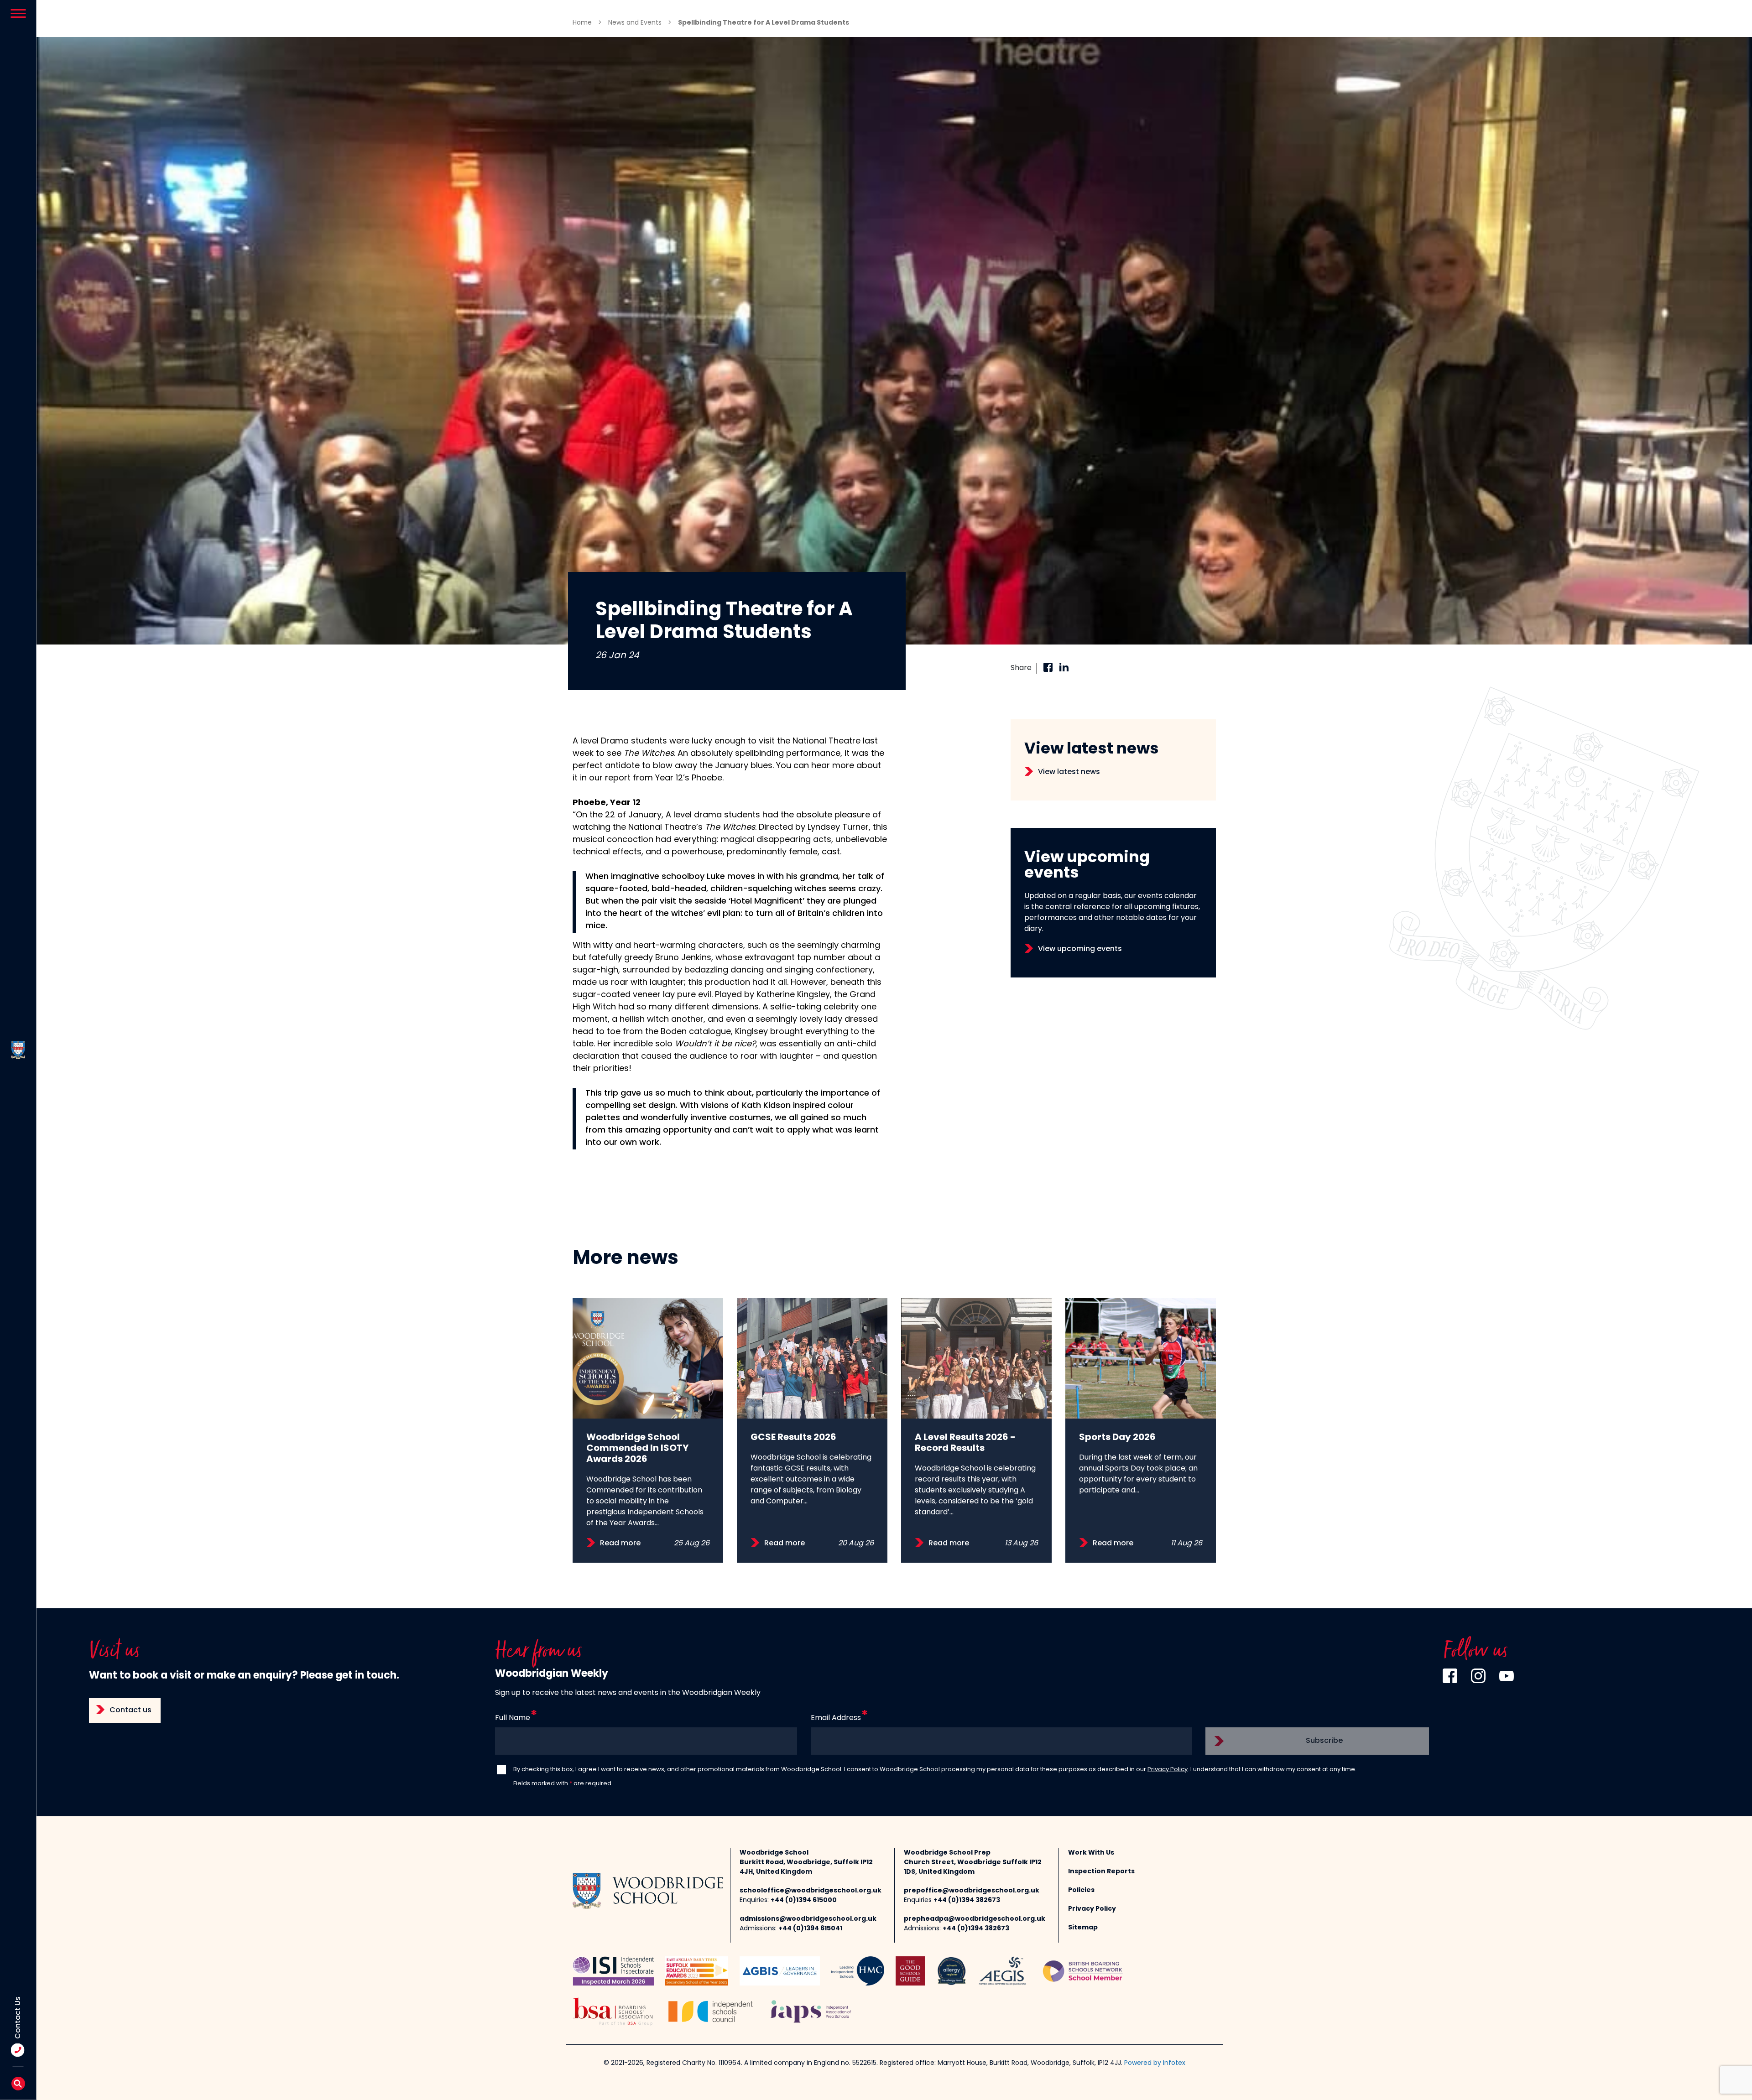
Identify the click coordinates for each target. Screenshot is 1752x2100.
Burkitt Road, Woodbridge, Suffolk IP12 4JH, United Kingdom (806, 1867)
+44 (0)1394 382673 (967, 1900)
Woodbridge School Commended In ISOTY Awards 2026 (637, 1449)
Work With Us (1091, 1853)
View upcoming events (1080, 949)
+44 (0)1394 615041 (810, 1929)
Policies (1081, 1890)
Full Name (513, 1718)
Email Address (836, 1718)
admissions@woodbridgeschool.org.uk (808, 1919)
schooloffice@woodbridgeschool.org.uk (811, 1891)
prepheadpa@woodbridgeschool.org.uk (975, 1919)
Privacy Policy (1168, 1770)
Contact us (130, 1710)
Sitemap (1083, 1928)
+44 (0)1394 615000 (804, 1900)
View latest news (1069, 772)
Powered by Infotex (1155, 2063)
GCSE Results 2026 (793, 1438)
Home (582, 23)
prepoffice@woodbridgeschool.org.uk (972, 1891)
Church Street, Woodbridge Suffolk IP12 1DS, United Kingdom (973, 1867)
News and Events (635, 23)
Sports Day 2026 (1117, 1438)
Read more (620, 1544)
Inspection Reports (1101, 1872)
